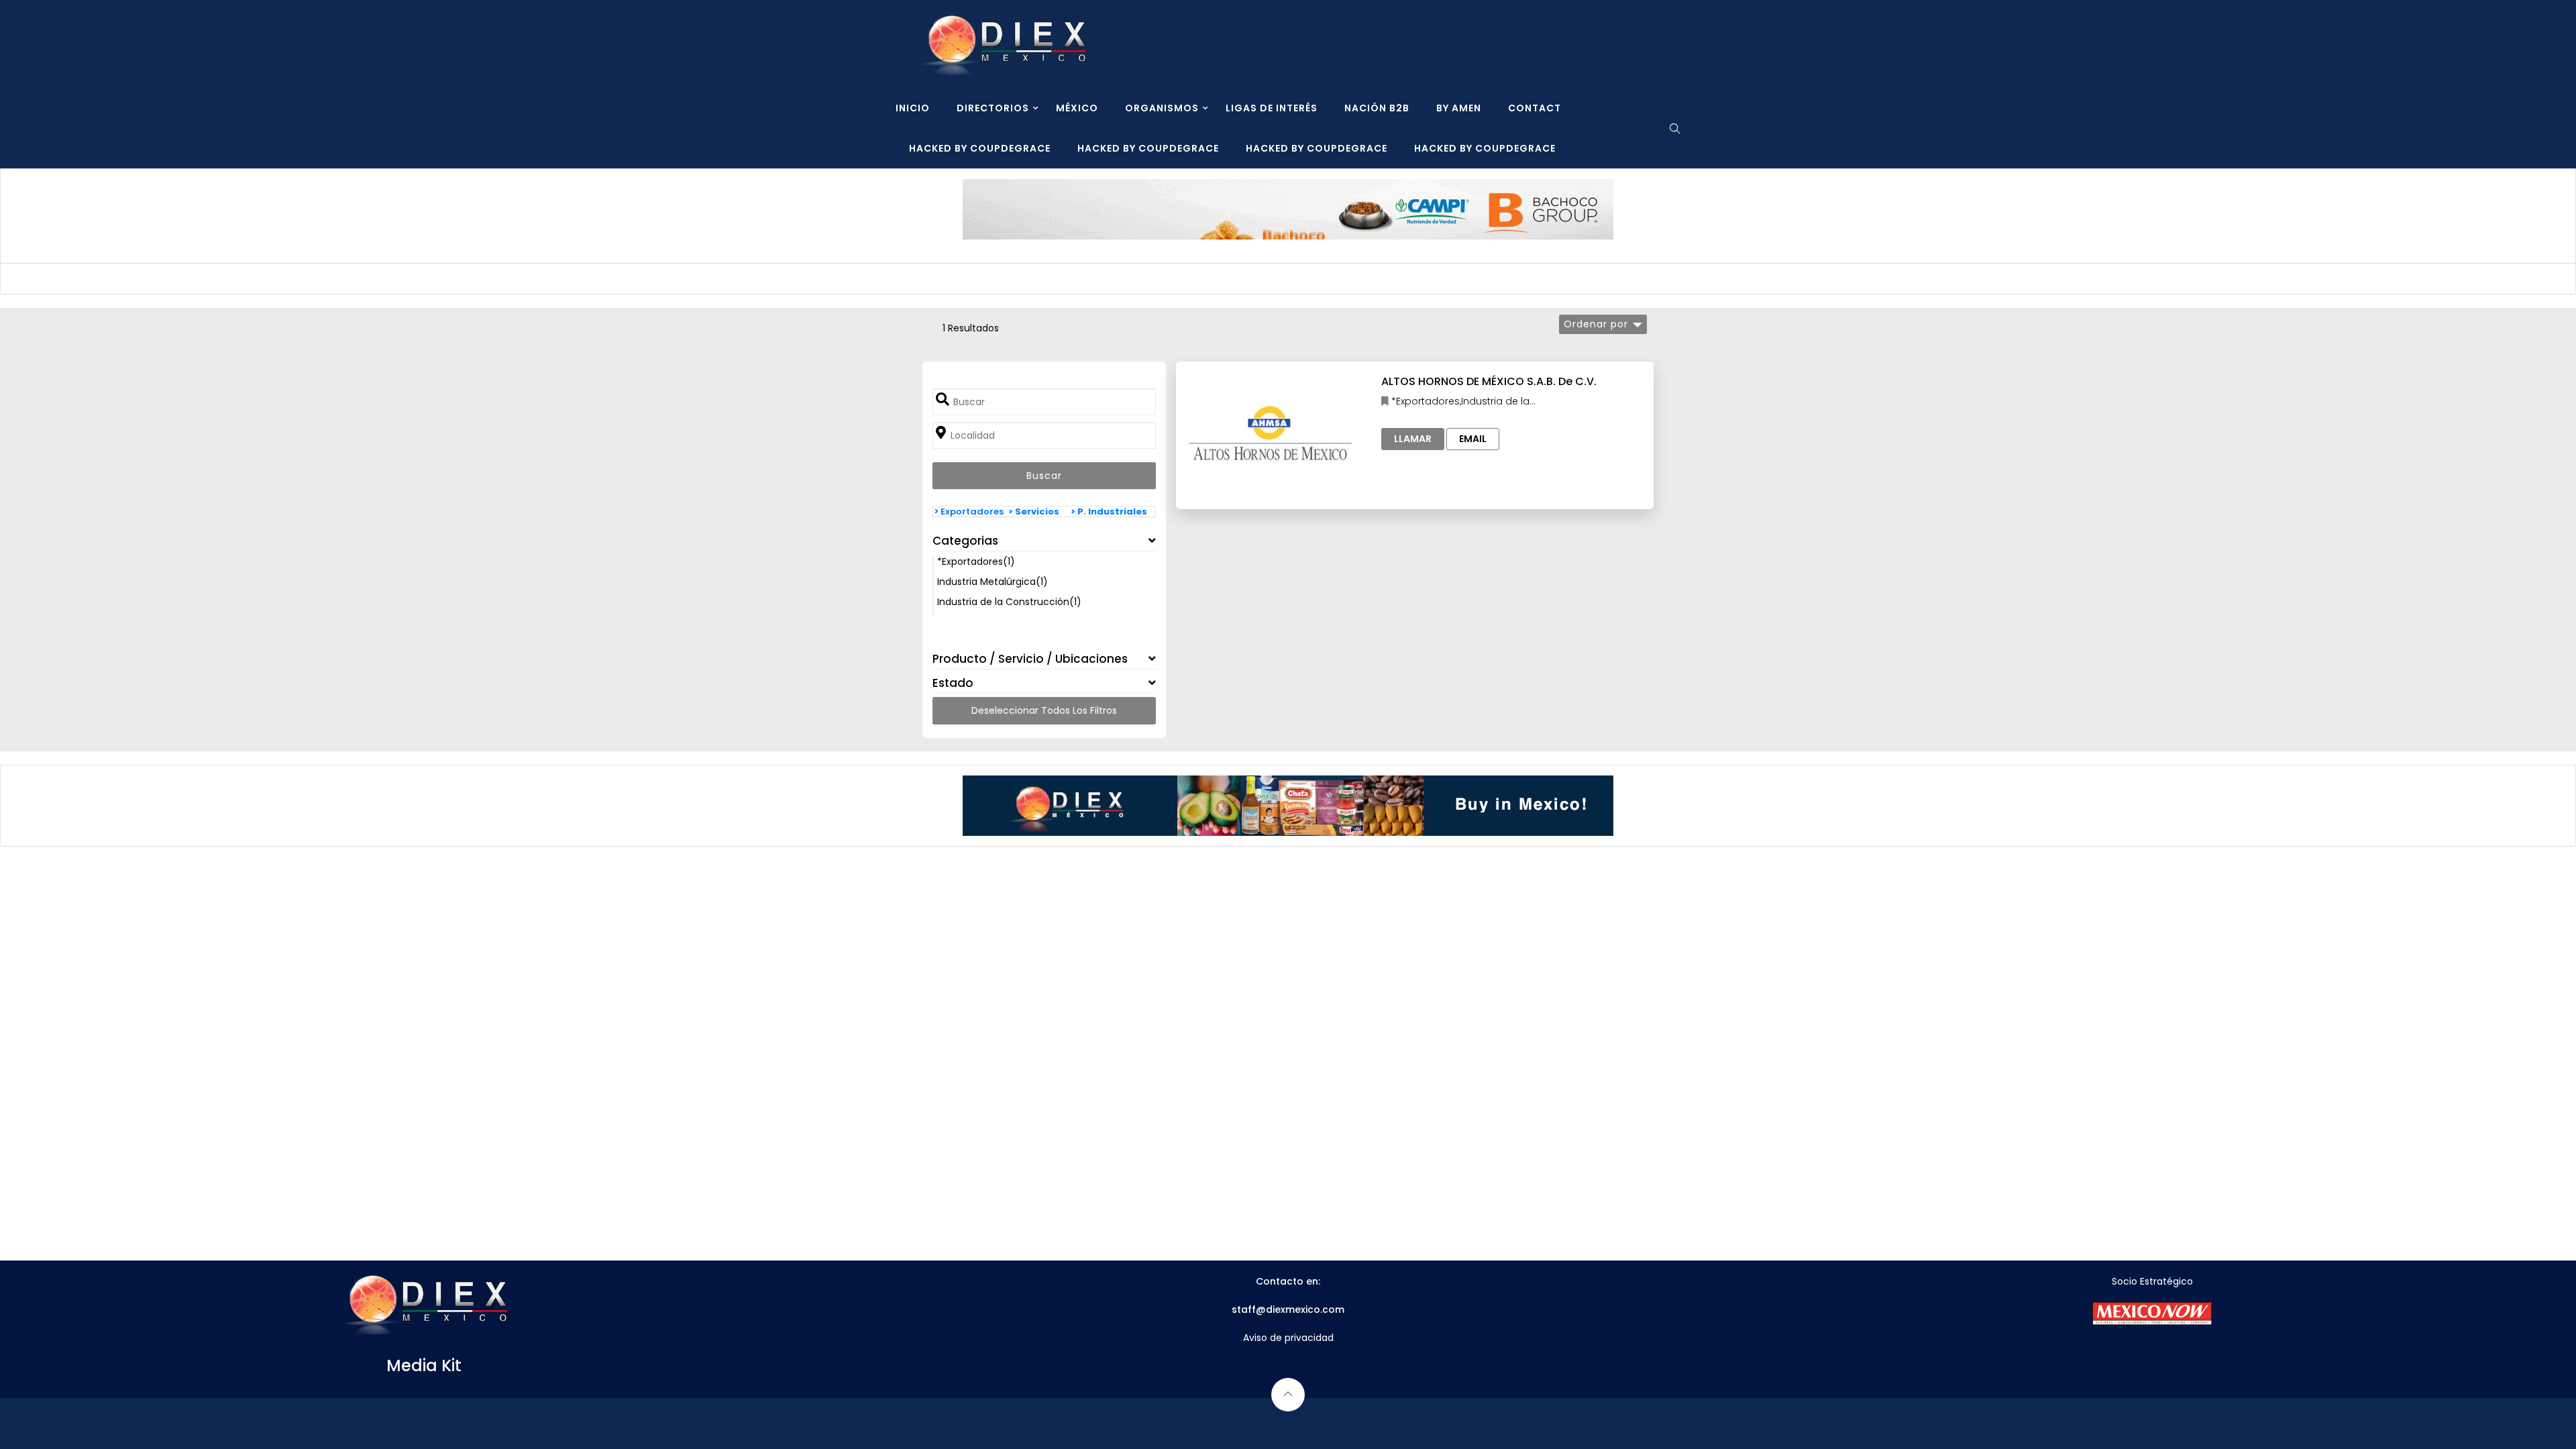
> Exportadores (969, 512)
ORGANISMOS (1162, 108)
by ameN (1459, 108)
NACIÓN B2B (1377, 108)
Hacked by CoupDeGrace (980, 148)
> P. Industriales (1109, 512)
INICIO (913, 108)
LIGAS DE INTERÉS (1272, 108)
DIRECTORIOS (993, 108)
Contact (1535, 108)
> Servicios (1034, 512)
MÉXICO (1077, 108)
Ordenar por (1596, 324)
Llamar (1413, 439)
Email (1473, 439)
